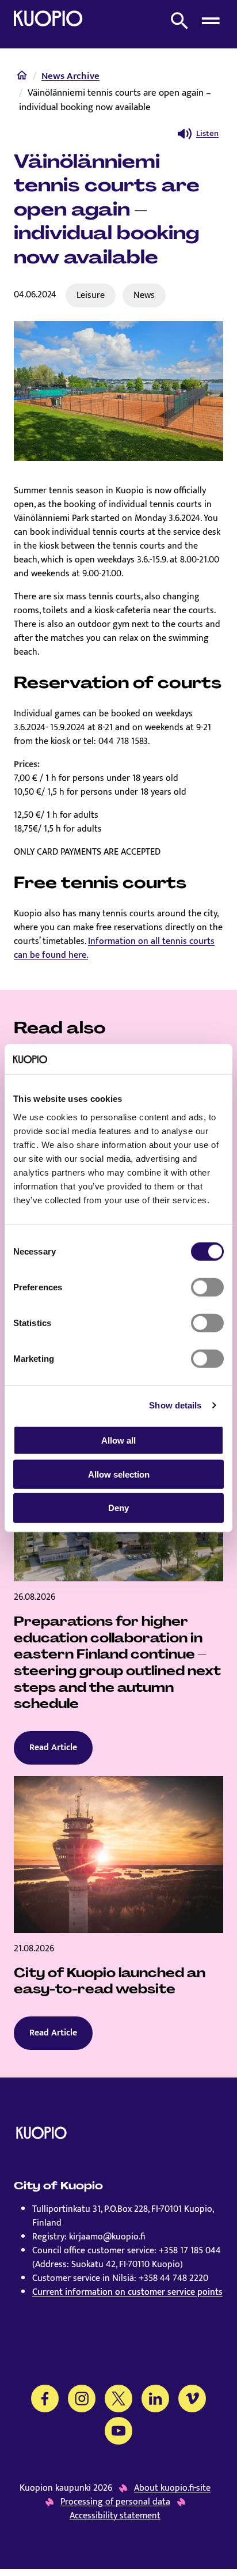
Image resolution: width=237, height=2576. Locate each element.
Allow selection (119, 1474)
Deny (118, 1508)
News (144, 295)
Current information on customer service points (127, 2292)
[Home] (22, 78)
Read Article (53, 1748)
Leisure (91, 295)
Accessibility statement (115, 2516)
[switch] (207, 1287)
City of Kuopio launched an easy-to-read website (110, 1981)
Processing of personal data (115, 2502)
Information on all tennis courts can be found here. (114, 948)
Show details (175, 1405)
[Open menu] (211, 21)
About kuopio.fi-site (172, 2488)
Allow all (118, 1440)
